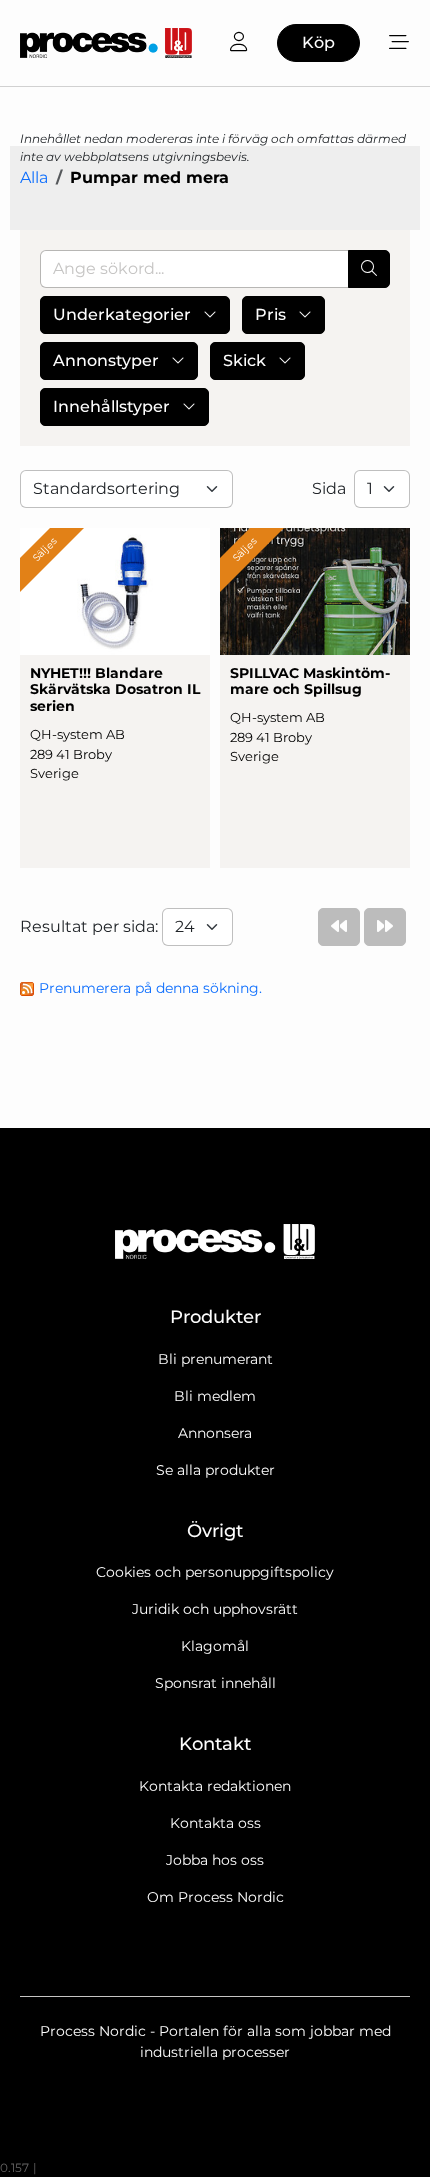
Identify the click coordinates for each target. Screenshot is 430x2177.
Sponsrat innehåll (215, 1683)
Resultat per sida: (91, 926)
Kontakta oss (215, 1823)
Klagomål (215, 1646)
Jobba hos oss (215, 1860)
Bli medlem (215, 1396)
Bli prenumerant (215, 1359)
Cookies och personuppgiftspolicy (215, 1572)
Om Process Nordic (215, 1897)
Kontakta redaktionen (215, 1786)
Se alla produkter (215, 1470)
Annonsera (215, 1433)
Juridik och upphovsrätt (215, 1609)
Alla (34, 177)
